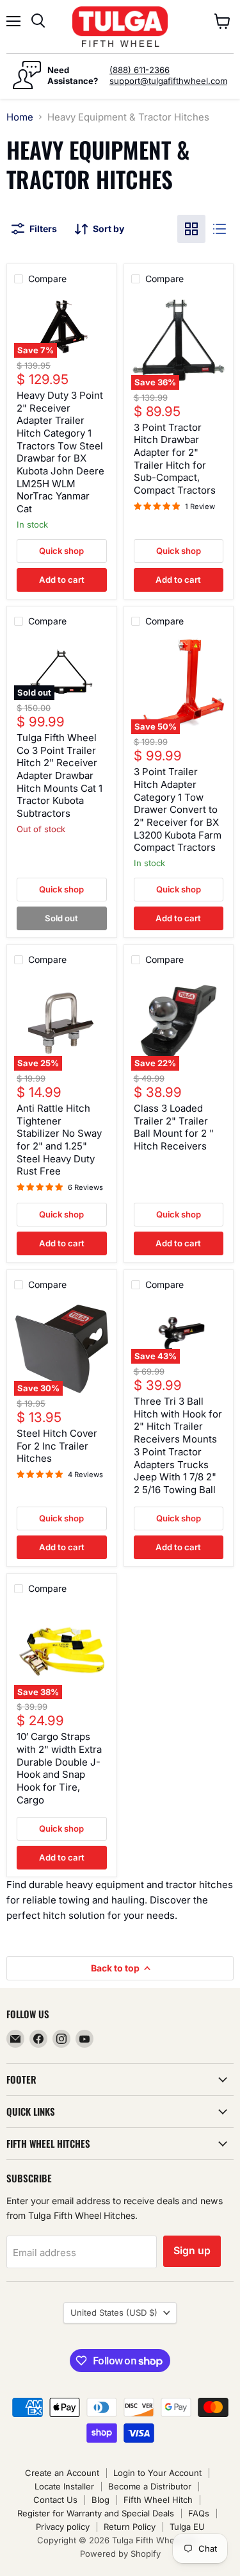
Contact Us (55, 2500)
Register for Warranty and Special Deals (96, 2513)
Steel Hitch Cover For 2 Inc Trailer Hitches (57, 1446)
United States (114, 2313)
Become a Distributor (150, 2486)
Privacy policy (63, 2527)
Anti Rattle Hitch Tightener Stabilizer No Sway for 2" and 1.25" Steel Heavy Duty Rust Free (59, 1140)
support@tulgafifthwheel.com (168, 81)
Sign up (192, 2251)
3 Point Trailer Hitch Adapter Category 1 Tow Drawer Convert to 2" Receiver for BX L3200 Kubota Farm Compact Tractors (178, 809)
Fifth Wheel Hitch (158, 2500)
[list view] (220, 229)
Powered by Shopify (120, 2554)
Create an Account (62, 2473)
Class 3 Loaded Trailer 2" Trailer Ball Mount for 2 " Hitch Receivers (174, 1127)
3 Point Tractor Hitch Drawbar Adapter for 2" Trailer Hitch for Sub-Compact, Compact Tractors (175, 459)
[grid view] (191, 229)
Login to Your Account (157, 2473)
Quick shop (61, 551)
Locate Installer (64, 2486)
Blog (100, 2500)
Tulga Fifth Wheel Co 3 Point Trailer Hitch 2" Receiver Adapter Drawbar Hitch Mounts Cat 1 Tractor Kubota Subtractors (60, 775)
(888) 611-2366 (140, 70)
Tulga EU (187, 2527)
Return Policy (130, 2527)
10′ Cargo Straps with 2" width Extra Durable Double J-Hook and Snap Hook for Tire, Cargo (59, 1768)
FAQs (199, 2513)
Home (20, 117)
